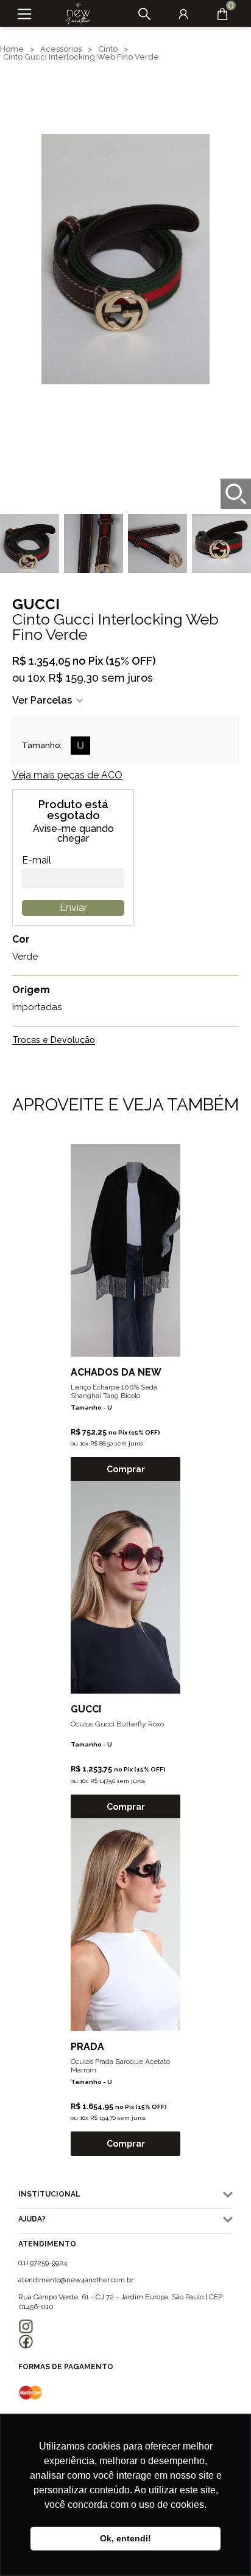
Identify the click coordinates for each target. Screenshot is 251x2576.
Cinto (108, 49)
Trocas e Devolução (54, 1040)
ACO (67, 775)
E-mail (37, 860)
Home (12, 49)
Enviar (73, 908)
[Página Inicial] (74, 14)
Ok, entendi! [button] (125, 2538)
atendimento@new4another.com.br (76, 2280)
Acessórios (61, 49)
